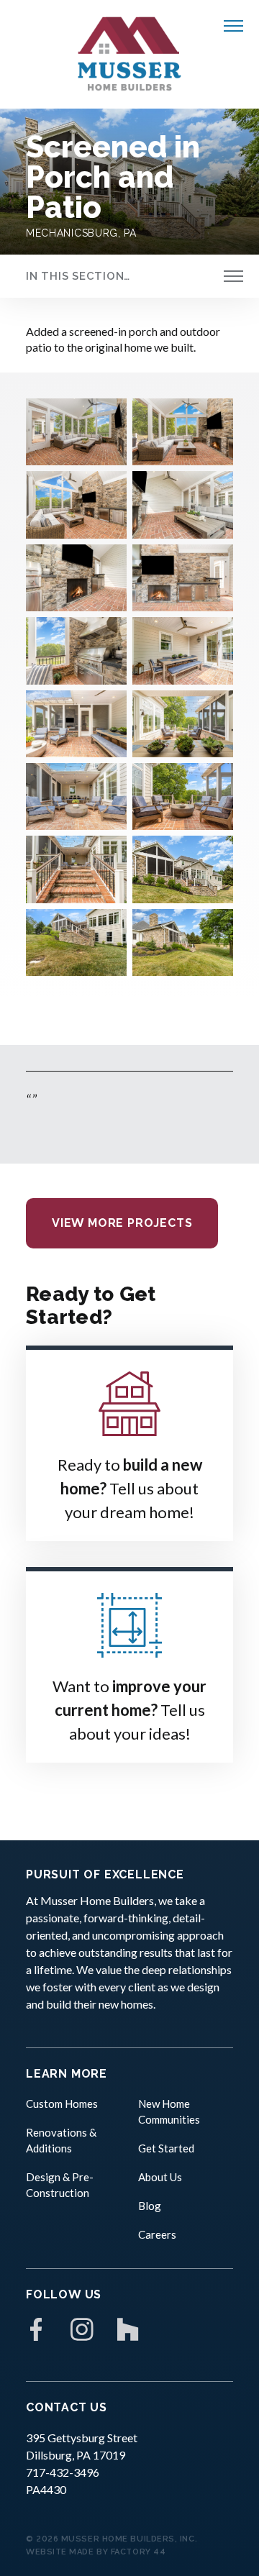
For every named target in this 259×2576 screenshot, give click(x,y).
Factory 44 (138, 2552)
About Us (160, 2177)
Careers (157, 2234)
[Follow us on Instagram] (82, 2329)
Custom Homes (62, 2104)
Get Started (166, 2148)
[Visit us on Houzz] (128, 2329)
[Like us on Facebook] (36, 2329)
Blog (150, 2206)
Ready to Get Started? (91, 1306)
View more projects (122, 1223)
